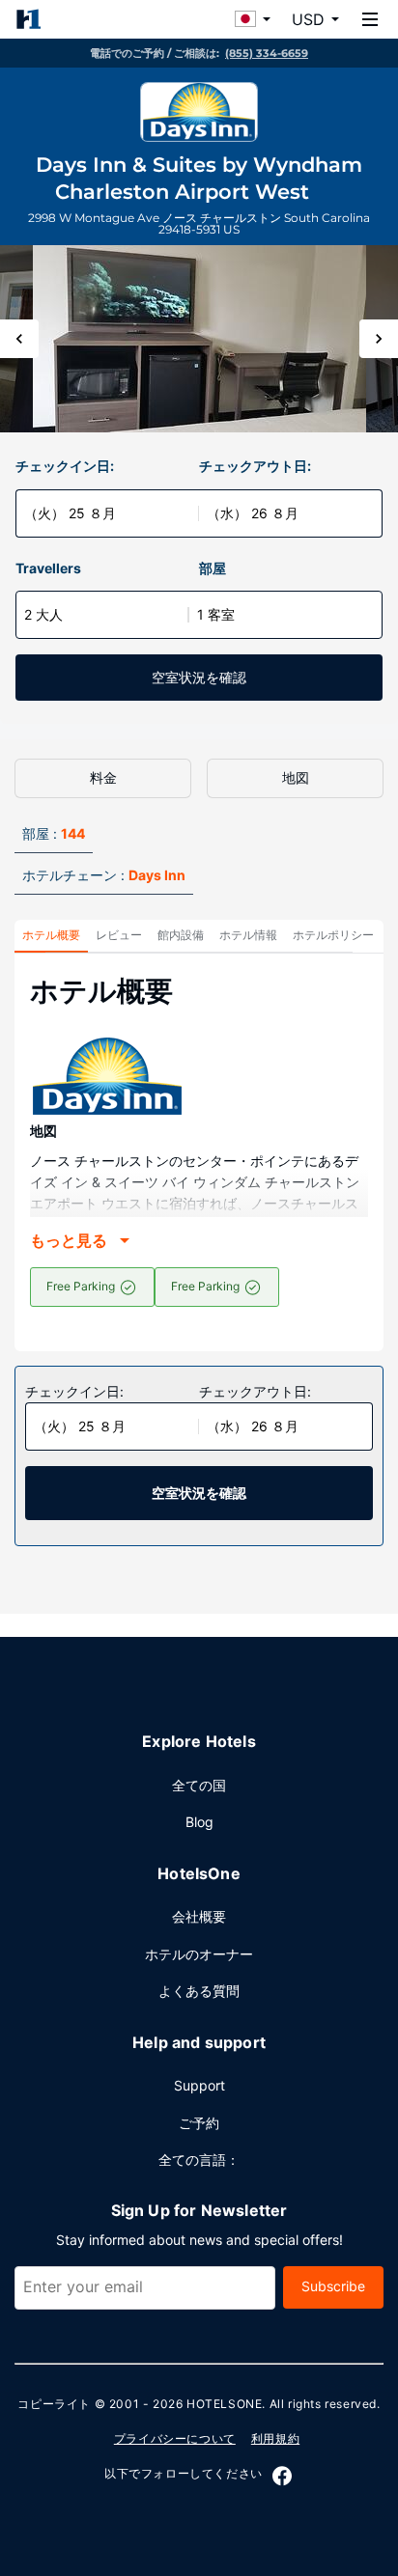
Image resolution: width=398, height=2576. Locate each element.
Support (199, 2085)
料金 (103, 777)
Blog (199, 1822)
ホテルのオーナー (199, 1954)
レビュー (119, 935)
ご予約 (199, 2123)
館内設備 (181, 935)
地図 (296, 777)
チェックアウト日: (255, 466)
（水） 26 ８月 (253, 513)
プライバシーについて (175, 2438)
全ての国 (199, 1785)
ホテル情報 (248, 935)
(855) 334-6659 (267, 53)
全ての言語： (199, 2160)
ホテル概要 (51, 935)
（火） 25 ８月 (70, 513)
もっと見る (69, 1240)
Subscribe (333, 2286)
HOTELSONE (224, 2404)
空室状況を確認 (199, 677)
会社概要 (199, 1916)
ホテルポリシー (333, 935)
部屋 (213, 568)
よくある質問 (199, 1991)
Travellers (48, 568)
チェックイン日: (65, 466)
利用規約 (275, 2438)
